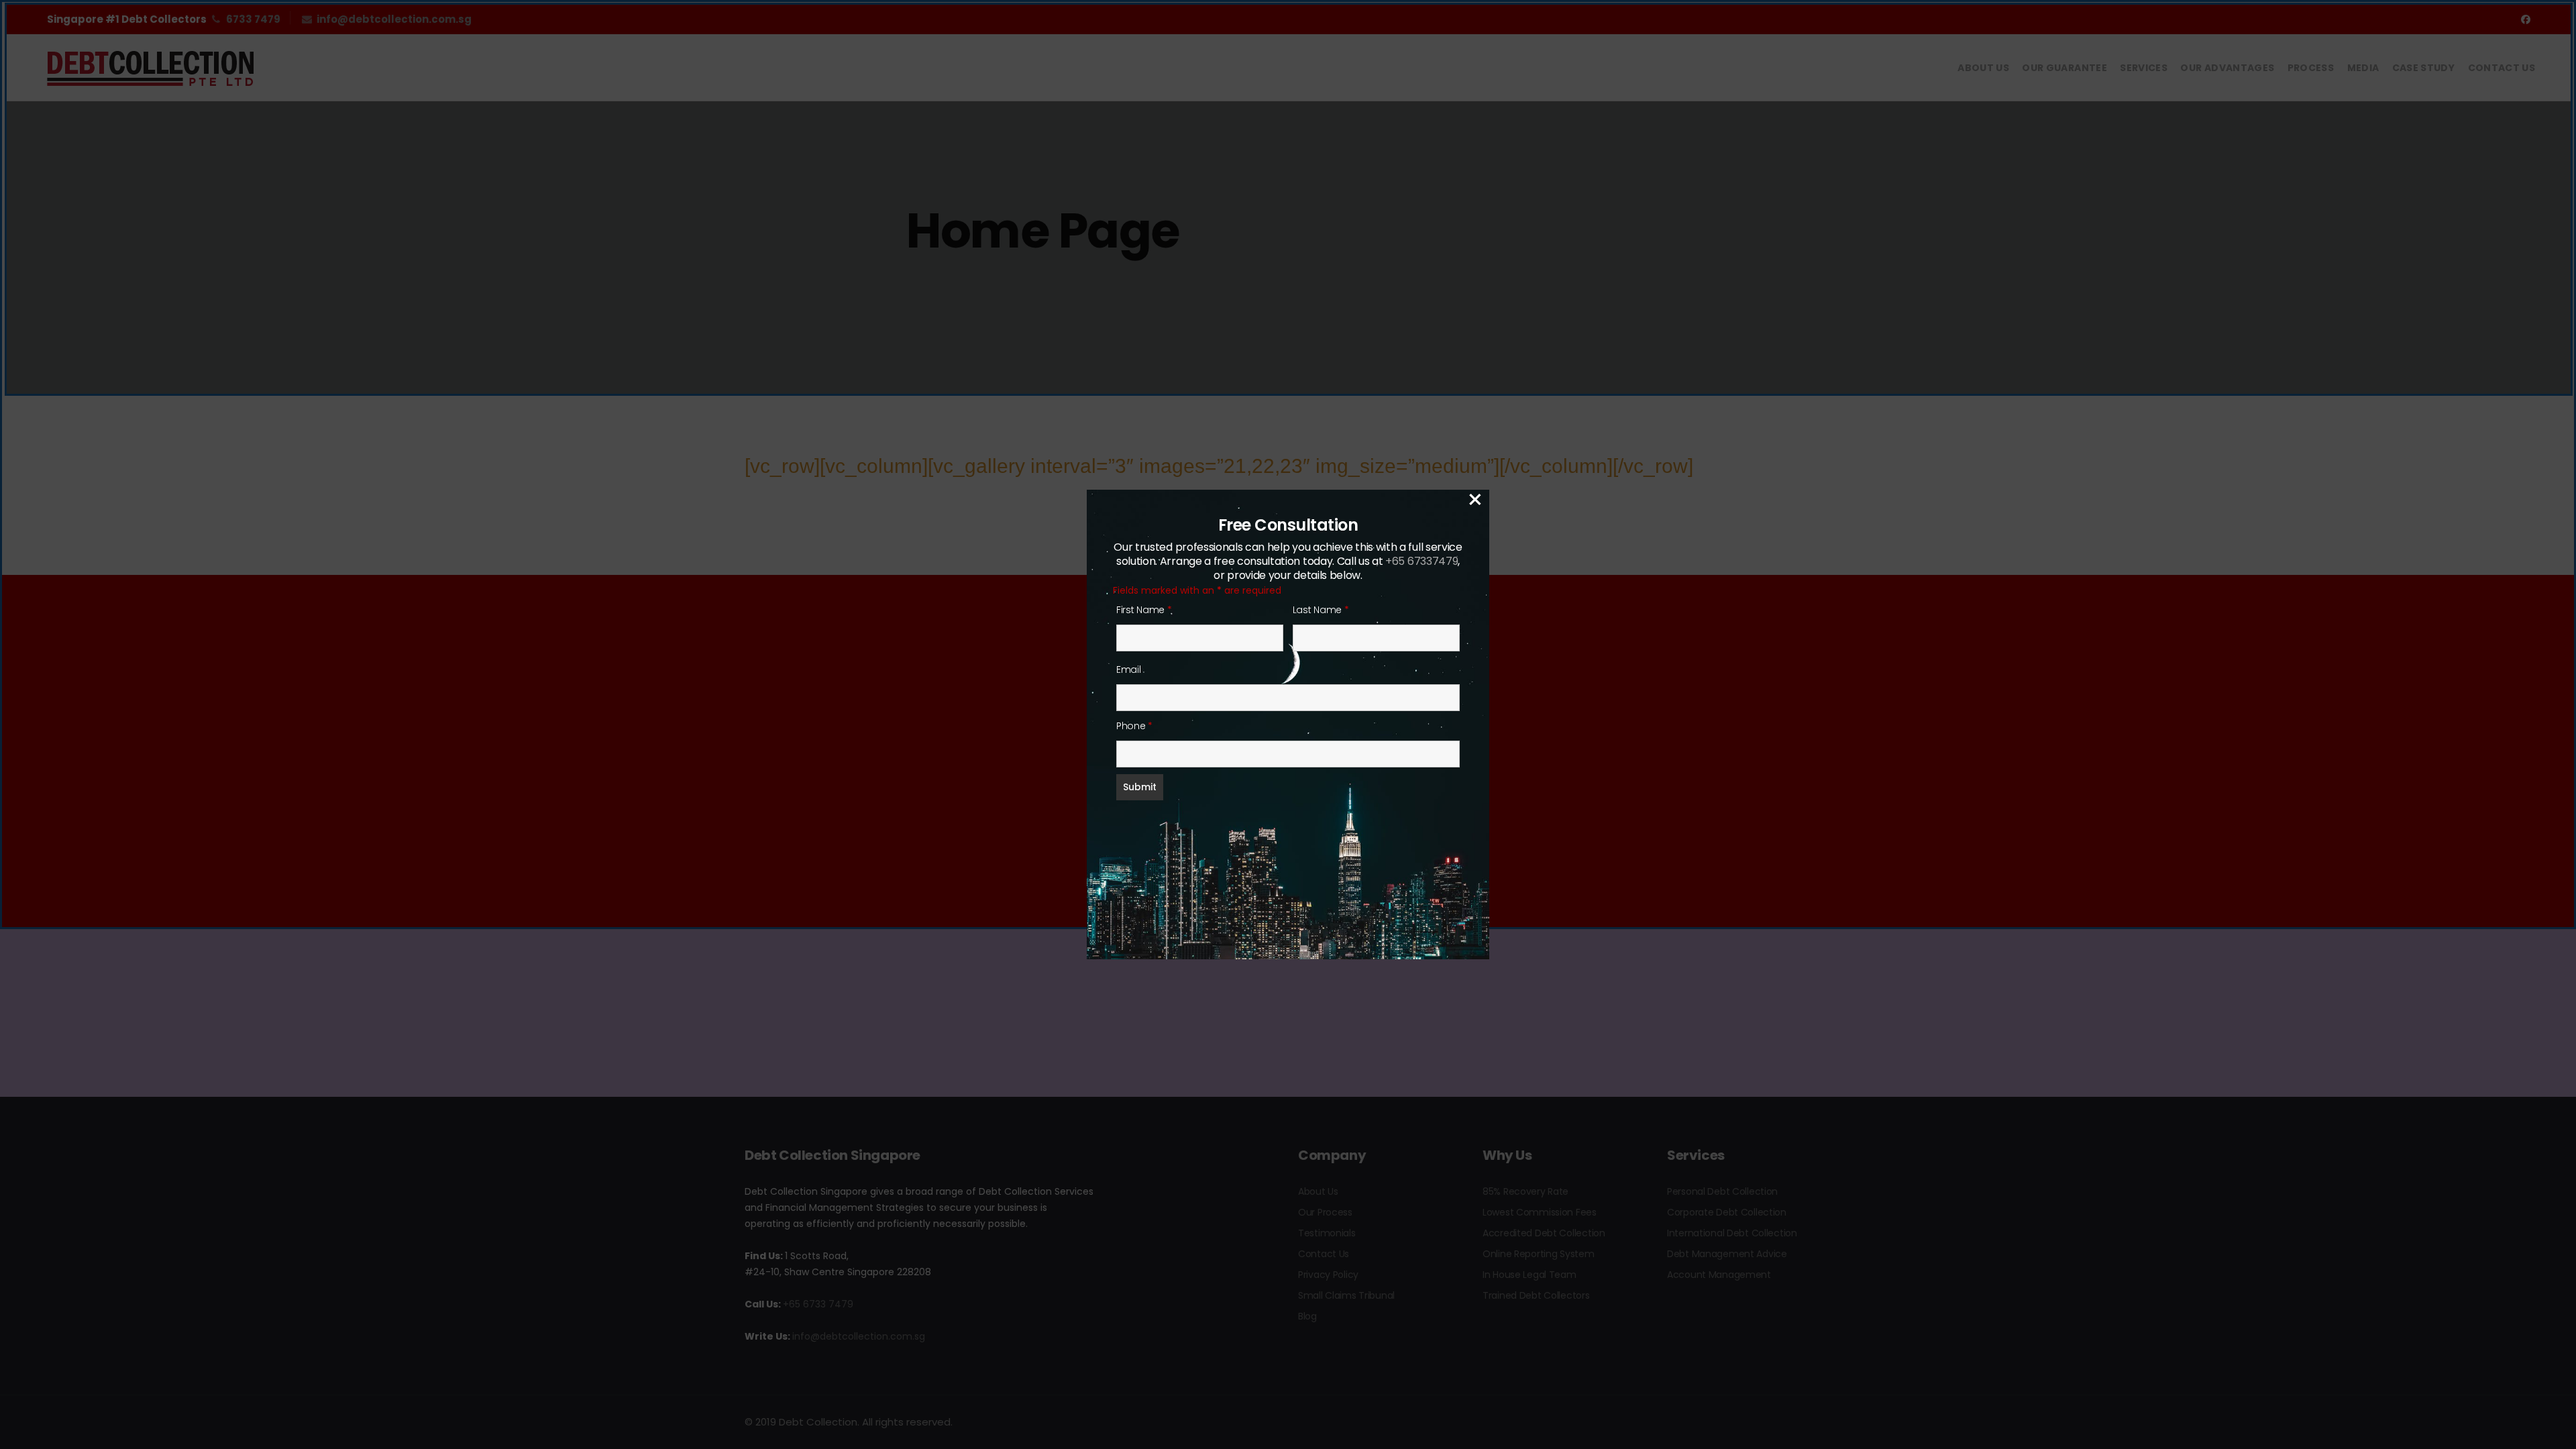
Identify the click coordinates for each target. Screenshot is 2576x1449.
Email (1129, 669)
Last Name (1321, 610)
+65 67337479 (1421, 561)
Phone (1134, 726)
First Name (1144, 610)
